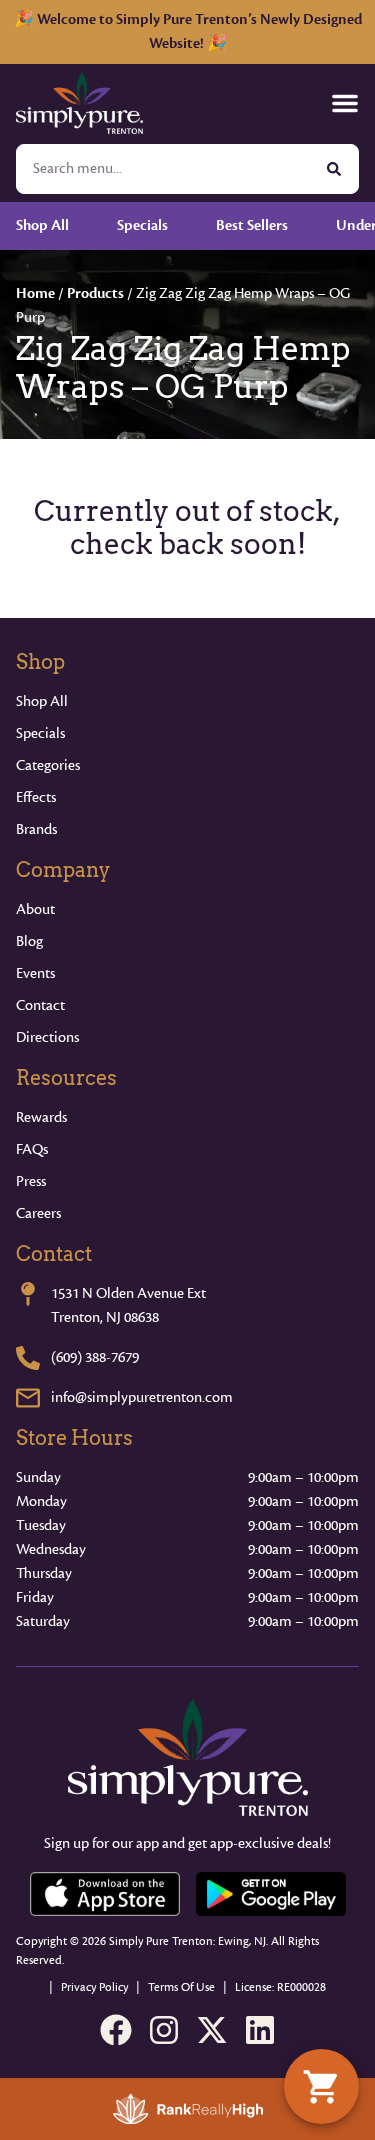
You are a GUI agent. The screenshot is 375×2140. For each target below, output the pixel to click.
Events (35, 973)
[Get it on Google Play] (271, 1894)
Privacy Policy (94, 1987)
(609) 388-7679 (95, 1357)
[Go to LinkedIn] (260, 2030)
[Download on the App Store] (105, 1894)
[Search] (334, 169)
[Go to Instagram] (164, 2030)
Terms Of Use (181, 1987)
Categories (48, 765)
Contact (40, 1005)
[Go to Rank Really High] (188, 2109)
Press (31, 1181)
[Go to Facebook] (116, 2030)
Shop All (42, 701)
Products (95, 293)
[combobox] (163, 169)
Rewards (41, 1117)
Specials (40, 733)
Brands (36, 829)
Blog (29, 941)
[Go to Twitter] (212, 2030)
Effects (36, 797)
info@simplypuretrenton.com (142, 1397)
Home (35, 293)
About (35, 909)
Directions (47, 1037)
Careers (38, 1213)
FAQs (32, 1149)
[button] (345, 103)
